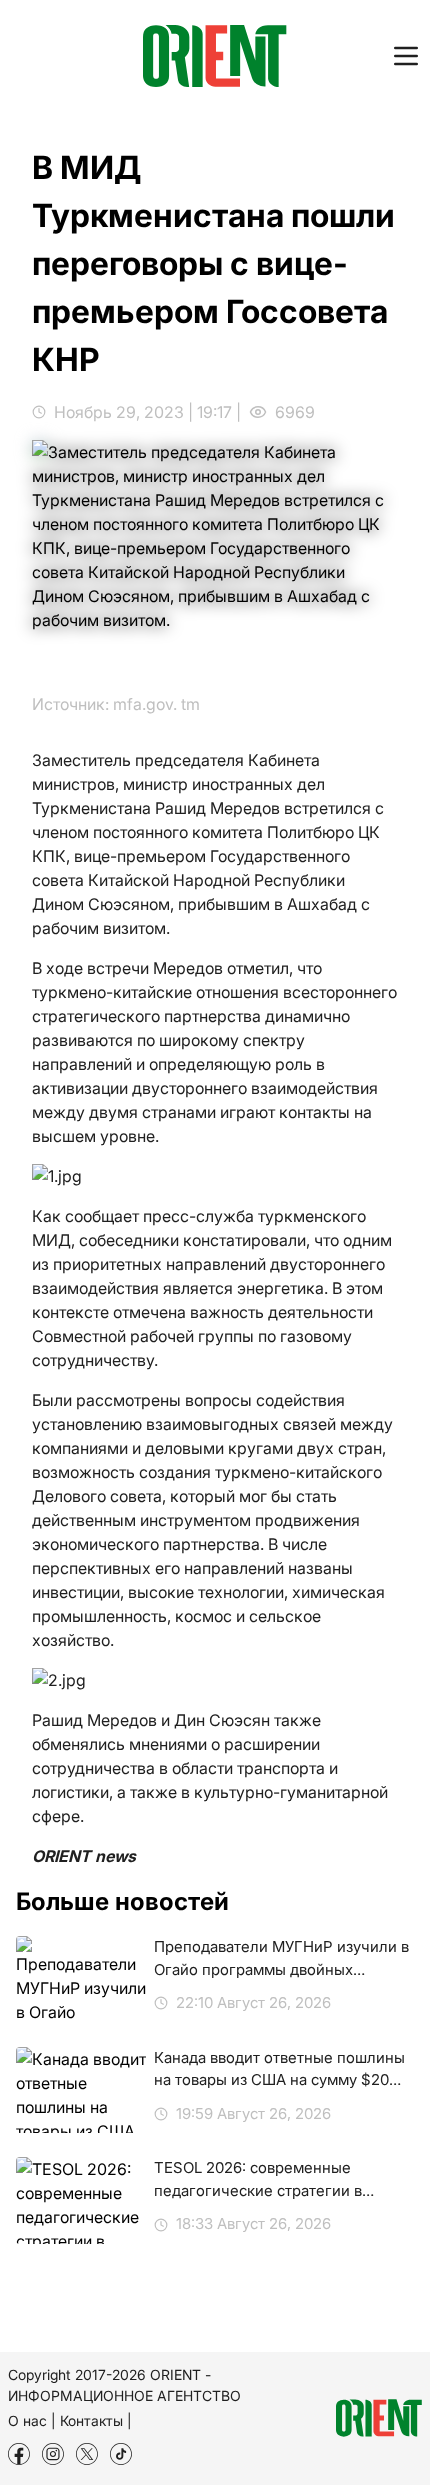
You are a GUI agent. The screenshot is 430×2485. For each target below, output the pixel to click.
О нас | (32, 2420)
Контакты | (96, 2420)
